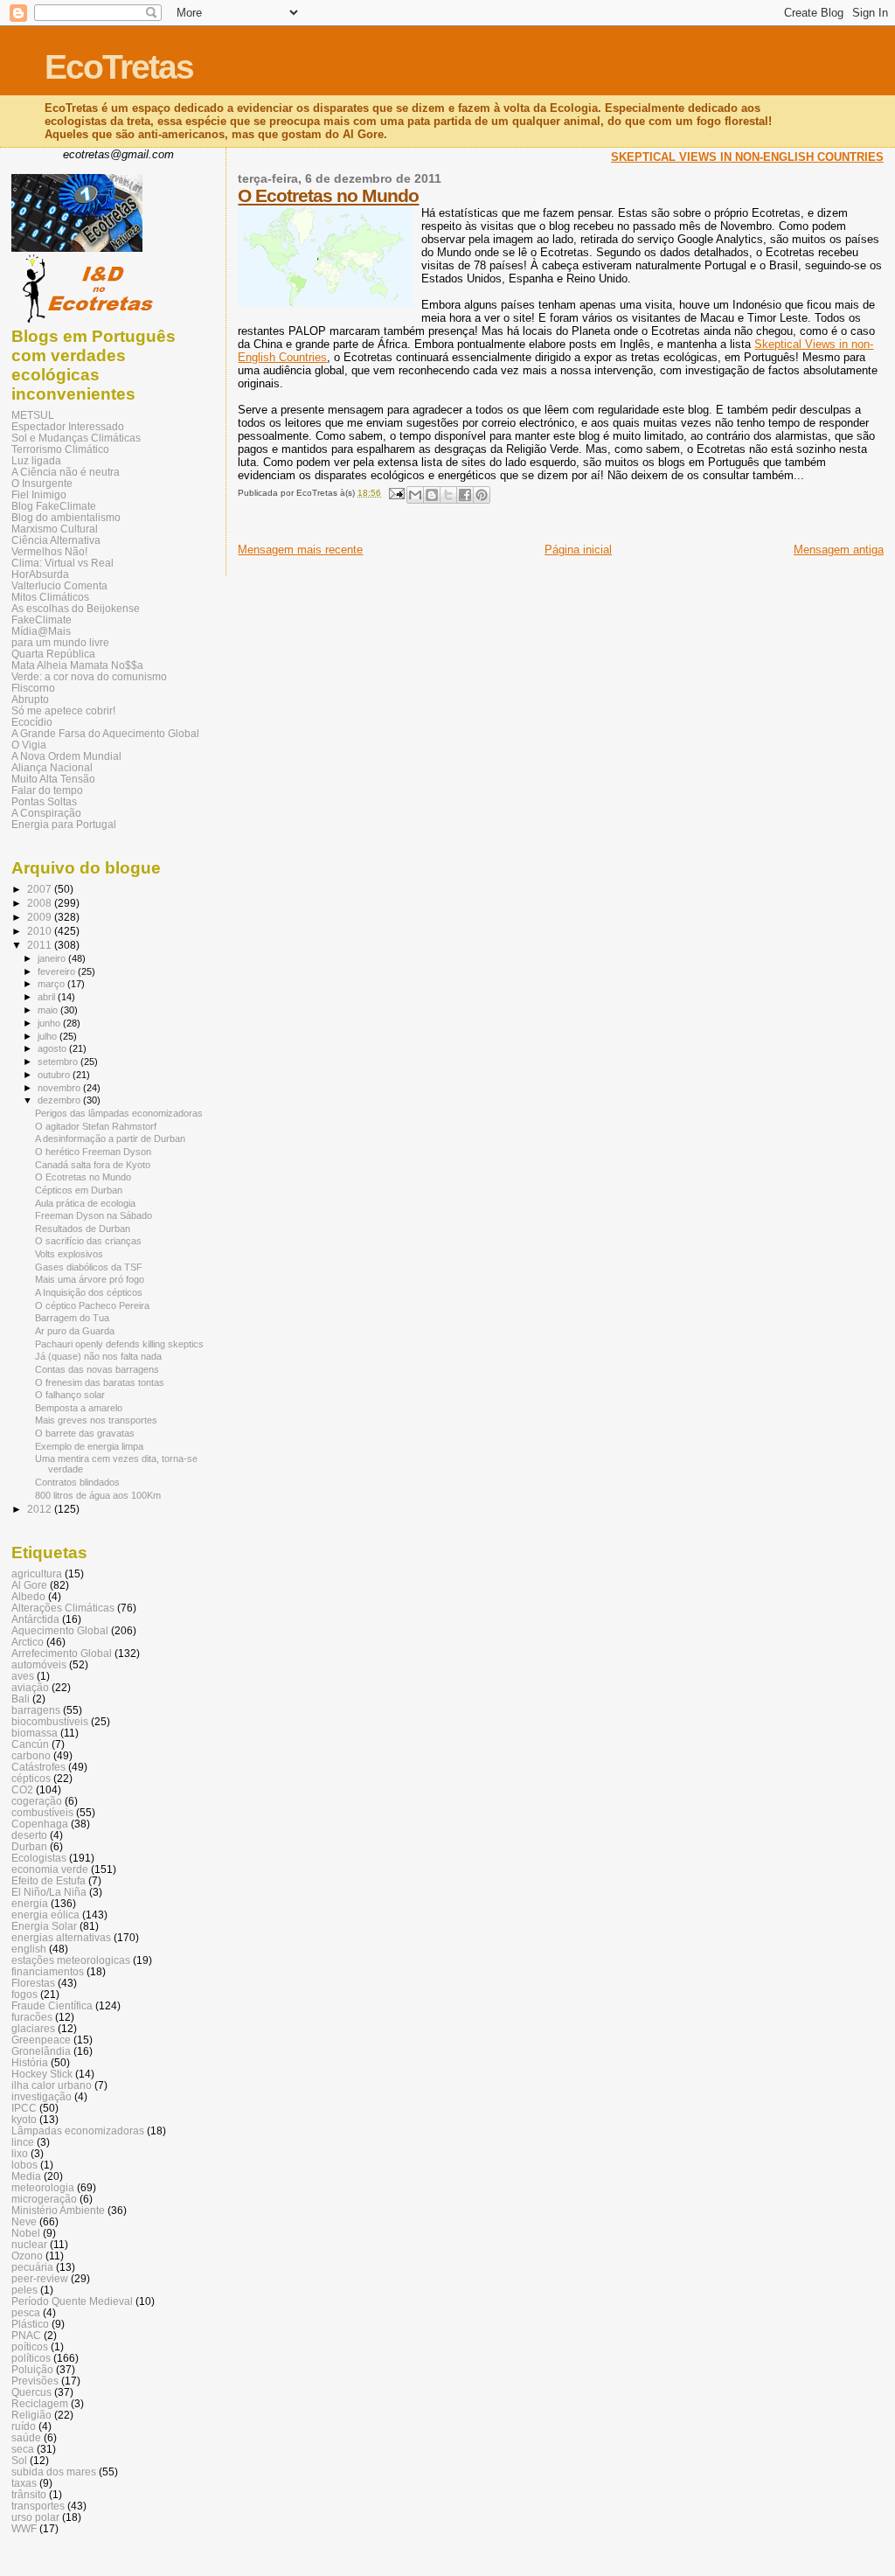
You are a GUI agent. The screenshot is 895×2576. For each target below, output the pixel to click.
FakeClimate (42, 620)
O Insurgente (42, 483)
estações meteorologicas (71, 1960)
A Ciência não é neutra (66, 472)
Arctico (28, 1642)
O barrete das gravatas (85, 1433)
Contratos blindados (77, 1482)
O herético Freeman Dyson (93, 1152)
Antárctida (35, 1619)
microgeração (44, 2199)
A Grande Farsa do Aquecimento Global (105, 733)
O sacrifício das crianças (88, 1241)
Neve (24, 2221)
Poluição (32, 2369)
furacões (32, 2017)
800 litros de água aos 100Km (98, 1495)
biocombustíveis (50, 1721)
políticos (31, 2358)
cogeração (37, 1801)
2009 (41, 917)
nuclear (29, 2244)
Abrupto (30, 699)
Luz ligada (36, 460)
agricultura (37, 1573)
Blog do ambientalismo (66, 517)
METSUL (33, 415)
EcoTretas (119, 67)
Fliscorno (33, 688)
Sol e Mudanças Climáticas (76, 438)
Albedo (28, 1596)
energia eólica (45, 1915)
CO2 (22, 1789)
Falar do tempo (47, 790)
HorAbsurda (40, 574)
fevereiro (58, 971)
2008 (41, 903)
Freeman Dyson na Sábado (94, 1215)
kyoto (24, 2119)
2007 (41, 889)
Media (26, 2176)
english (29, 1949)
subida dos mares (54, 2472)
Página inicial (578, 550)
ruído (24, 2426)
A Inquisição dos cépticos (89, 1292)
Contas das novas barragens (97, 1369)
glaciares (33, 2028)
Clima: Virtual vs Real (62, 563)
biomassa (35, 1733)
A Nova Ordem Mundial (66, 756)
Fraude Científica (52, 2005)
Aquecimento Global (60, 1630)
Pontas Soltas (44, 801)
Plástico (30, 2324)
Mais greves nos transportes (96, 1420)
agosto (53, 1048)
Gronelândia (41, 2051)
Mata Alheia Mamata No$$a (77, 665)
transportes (38, 2506)
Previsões (35, 2381)
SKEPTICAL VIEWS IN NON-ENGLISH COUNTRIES (747, 157)
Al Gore (29, 1585)
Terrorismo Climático (60, 449)
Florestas (33, 1983)
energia (30, 1903)
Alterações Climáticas (63, 1608)
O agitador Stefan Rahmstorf (96, 1126)
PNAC (26, 2335)
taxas (24, 2483)
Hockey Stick (42, 2074)
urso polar (35, 2517)
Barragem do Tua (72, 1318)
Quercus (31, 2392)
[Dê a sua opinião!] (432, 495)
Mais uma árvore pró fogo (90, 1279)
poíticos (30, 2346)
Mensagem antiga (839, 550)
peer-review (40, 2278)
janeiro (53, 958)
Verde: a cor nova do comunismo (89, 676)
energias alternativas (61, 1937)
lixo (20, 2153)
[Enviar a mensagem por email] (415, 495)
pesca (26, 2312)
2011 (41, 945)
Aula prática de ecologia (85, 1203)
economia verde (50, 1869)
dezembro (60, 1100)
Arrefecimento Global (62, 1653)
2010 (41, 931)
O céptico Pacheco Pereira (92, 1305)
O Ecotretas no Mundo (328, 195)
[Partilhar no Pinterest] (482, 495)
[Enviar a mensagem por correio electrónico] (395, 493)
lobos (24, 2165)
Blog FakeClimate (54, 506)
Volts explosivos (69, 1254)
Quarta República (53, 654)
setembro (59, 1062)
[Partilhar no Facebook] (465, 495)
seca (23, 2449)
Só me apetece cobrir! (63, 710)
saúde (26, 2437)
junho (50, 1023)
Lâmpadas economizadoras (78, 2130)
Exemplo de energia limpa (89, 1446)
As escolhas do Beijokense (76, 608)
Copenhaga (40, 1824)
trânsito (29, 2494)
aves (23, 1676)
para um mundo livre (60, 642)
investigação (42, 2096)
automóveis (39, 1664)
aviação (30, 1687)
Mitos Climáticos (50, 597)
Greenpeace (41, 2040)
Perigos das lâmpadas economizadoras (119, 1113)
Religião (31, 2415)
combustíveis (42, 1812)
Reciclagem (40, 2403)
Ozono (27, 2256)
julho (49, 1036)
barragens (36, 1710)
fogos (24, 1994)
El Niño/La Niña (49, 1892)
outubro (55, 1075)
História (30, 2062)
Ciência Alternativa (56, 540)
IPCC (24, 2108)
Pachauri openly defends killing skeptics (119, 1344)
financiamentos (48, 1971)
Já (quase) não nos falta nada (98, 1356)
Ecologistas (39, 1858)
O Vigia (29, 745)
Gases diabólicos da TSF (89, 1267)
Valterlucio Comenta (59, 585)
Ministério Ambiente (58, 2210)
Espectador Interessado (68, 426)
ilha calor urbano (52, 2085)
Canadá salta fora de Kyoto (93, 1165)
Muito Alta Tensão (53, 779)
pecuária (32, 2267)
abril (48, 997)
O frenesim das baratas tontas (100, 1382)
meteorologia (43, 2187)
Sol (19, 2460)
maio (49, 1010)
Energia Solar (44, 1926)
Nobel (26, 2233)
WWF (24, 2528)
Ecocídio (32, 722)
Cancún (30, 1744)
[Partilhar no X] (448, 495)
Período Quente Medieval (72, 2301)
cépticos (31, 1778)
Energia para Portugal (64, 824)
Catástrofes (38, 1767)
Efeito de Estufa (49, 1880)
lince (23, 2142)
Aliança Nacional (52, 767)
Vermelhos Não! (49, 551)
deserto (29, 1835)
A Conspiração (46, 813)
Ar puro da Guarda (75, 1331)
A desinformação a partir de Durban (110, 1138)
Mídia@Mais (41, 631)
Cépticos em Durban (79, 1190)
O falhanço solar (70, 1395)
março (52, 984)
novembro (60, 1088)
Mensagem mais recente (300, 550)
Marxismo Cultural (55, 529)
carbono (31, 1755)
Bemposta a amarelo (79, 1408)
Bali (21, 1699)
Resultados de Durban (83, 1229)
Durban (29, 1846)
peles (24, 2290)
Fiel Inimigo (39, 494)
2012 (41, 1509)
